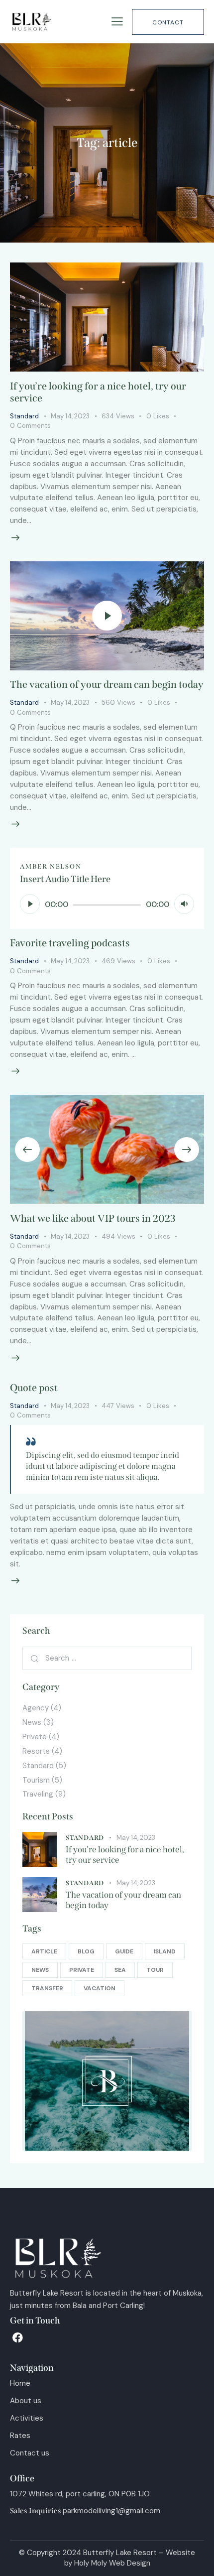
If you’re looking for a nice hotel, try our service (125, 1855)
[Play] (30, 904)
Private (35, 1737)
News (32, 1722)
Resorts (36, 1751)
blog (86, 1951)
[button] (27, 1150)
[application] (107, 904)
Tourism (36, 1780)
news (40, 1970)
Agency (36, 1708)
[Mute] (184, 904)
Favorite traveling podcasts (70, 943)
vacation (100, 1988)
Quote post (34, 1388)
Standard (24, 416)
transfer (47, 1988)
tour (155, 1970)
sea (120, 1970)
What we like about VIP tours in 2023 (93, 1218)
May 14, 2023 (70, 416)
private (82, 1970)
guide (124, 1951)
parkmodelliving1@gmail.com (111, 2511)
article (44, 1951)
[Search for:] (107, 1658)
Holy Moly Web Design (112, 2563)
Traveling (38, 1794)
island (165, 1951)
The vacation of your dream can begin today (107, 684)
